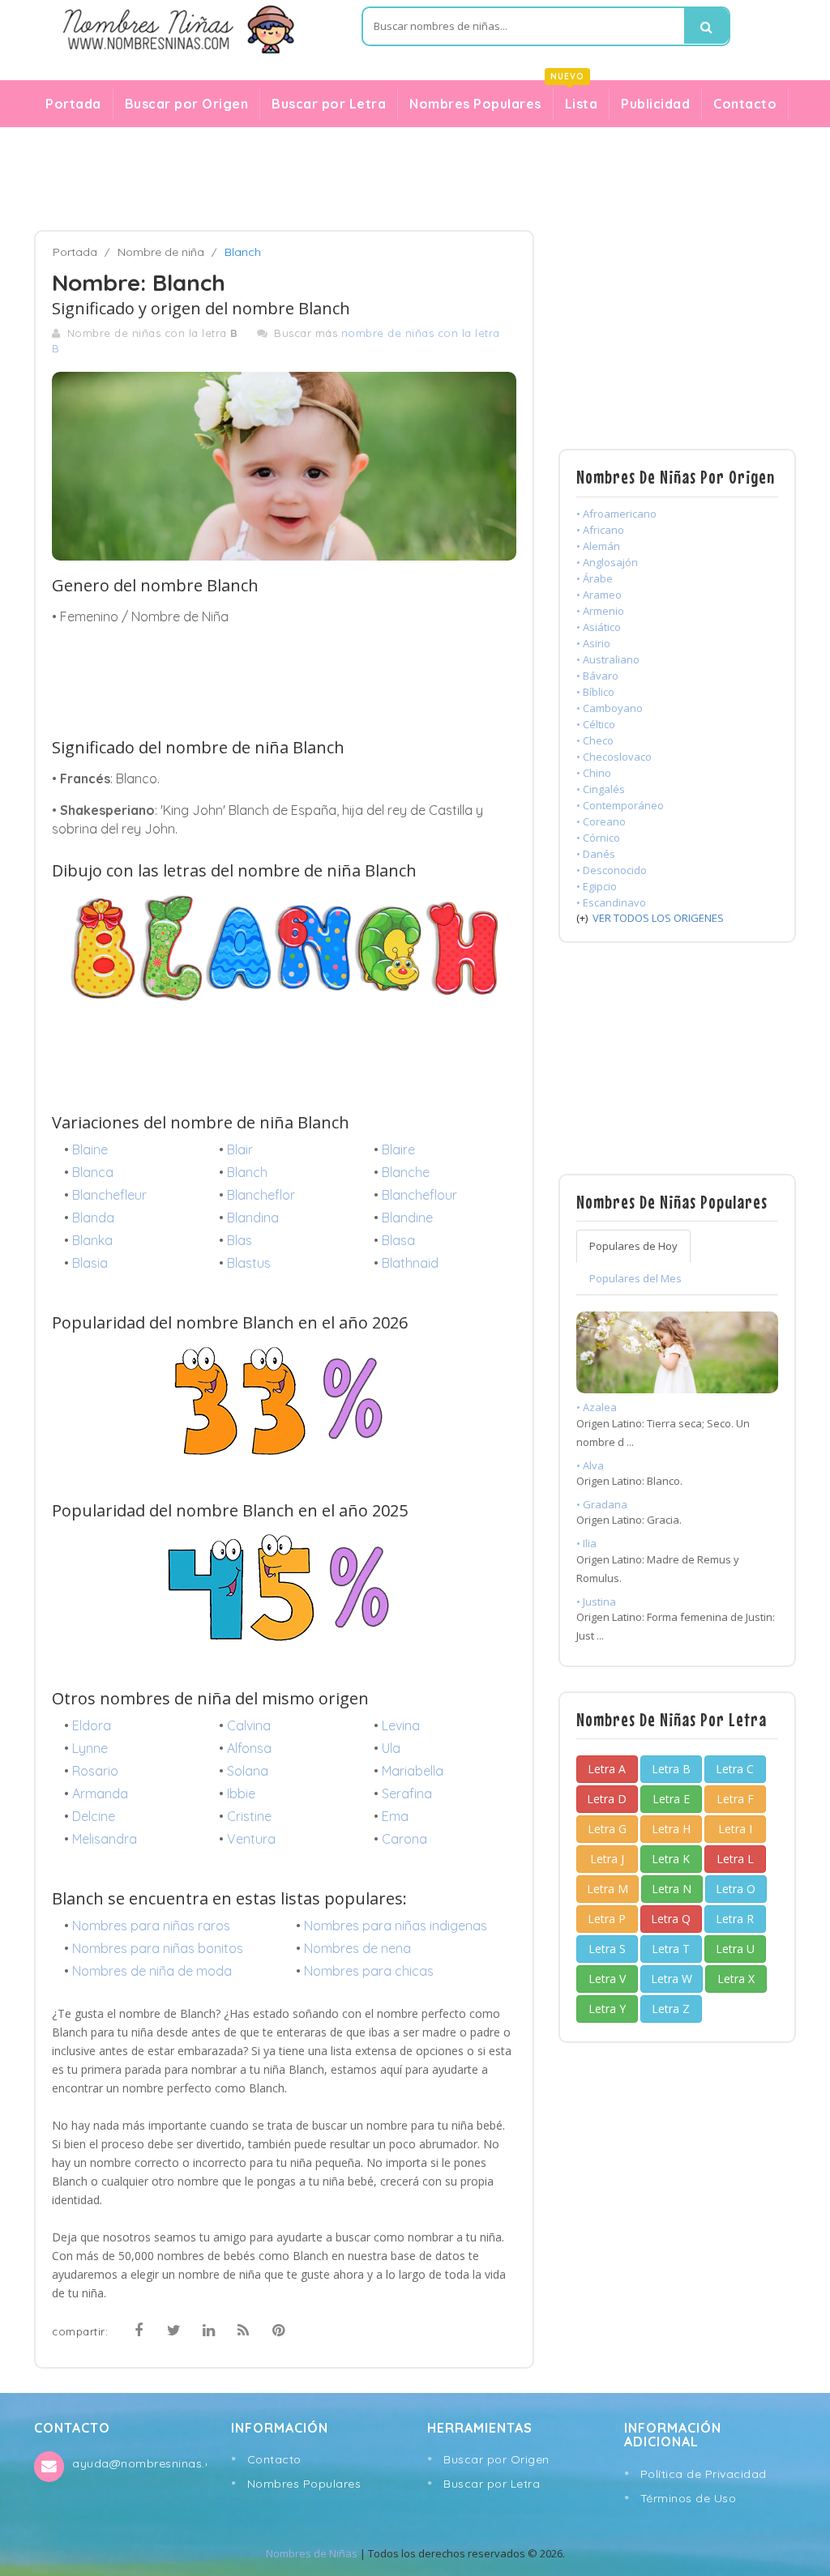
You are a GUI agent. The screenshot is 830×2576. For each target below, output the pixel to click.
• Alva (590, 1465)
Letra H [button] (671, 1829)
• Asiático (599, 627)
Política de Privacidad (704, 2474)
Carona (404, 1839)
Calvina (249, 1725)
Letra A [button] (607, 1769)
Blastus (249, 1263)
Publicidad (655, 104)
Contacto (745, 104)
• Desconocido (612, 870)
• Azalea (597, 1407)
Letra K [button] (671, 1859)
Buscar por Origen (187, 104)
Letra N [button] (672, 1889)
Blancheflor (261, 1195)
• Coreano (601, 821)
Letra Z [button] (671, 2009)
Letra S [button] (607, 1949)
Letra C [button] (735, 1769)
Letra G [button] (607, 1829)
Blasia (90, 1263)
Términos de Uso (689, 2498)
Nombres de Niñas (312, 2553)
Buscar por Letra (329, 104)
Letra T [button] (671, 1949)
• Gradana (602, 1504)
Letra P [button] (607, 1919)
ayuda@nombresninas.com (139, 2463)
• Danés (596, 854)
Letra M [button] (608, 1889)
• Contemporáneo (620, 805)
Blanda (93, 1218)
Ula (391, 1748)
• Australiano (608, 659)
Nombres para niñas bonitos (158, 1948)
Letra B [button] (671, 1769)
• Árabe (595, 578)
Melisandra (105, 1839)
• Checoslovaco (614, 757)
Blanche (406, 1172)
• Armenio (600, 611)
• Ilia (586, 1543)
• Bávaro (597, 676)
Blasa (398, 1240)
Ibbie (241, 1793)
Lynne (90, 1748)
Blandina (253, 1218)
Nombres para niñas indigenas (396, 1926)
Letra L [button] (735, 1859)
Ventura (251, 1839)
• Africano (600, 530)
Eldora (92, 1725)
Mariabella (413, 1771)
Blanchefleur (109, 1195)
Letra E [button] (671, 1799)
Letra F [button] (735, 1799)
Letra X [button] (736, 1979)
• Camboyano (610, 708)
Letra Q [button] (671, 1919)
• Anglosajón (607, 562)
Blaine (90, 1149)
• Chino (594, 773)
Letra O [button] (736, 1889)
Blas (240, 1240)
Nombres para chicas (369, 1971)
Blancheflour (419, 1195)
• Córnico (598, 838)
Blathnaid (410, 1263)
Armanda (100, 1793)
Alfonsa (249, 1748)
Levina (401, 1725)
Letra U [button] (735, 1949)
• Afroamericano (616, 514)
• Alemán (598, 546)
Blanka (92, 1240)
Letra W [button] (672, 1979)
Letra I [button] (735, 1829)
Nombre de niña (161, 252)
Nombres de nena (357, 1948)
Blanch (247, 1172)
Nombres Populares (475, 104)
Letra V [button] (607, 1979)
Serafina (407, 1793)
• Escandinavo (611, 902)
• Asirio (593, 643)
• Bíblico (595, 692)
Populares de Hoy (633, 1246)
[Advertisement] (415, 179)
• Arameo (599, 595)
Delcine (94, 1816)
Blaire (398, 1149)
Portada (73, 104)
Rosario (95, 1771)
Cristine (249, 1816)
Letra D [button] (607, 1799)
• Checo (595, 740)
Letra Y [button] (607, 2009)
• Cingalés (601, 789)
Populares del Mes (635, 1278)
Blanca (93, 1172)
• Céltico (596, 724)
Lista (576, 100)
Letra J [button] (607, 1859)
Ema (395, 1816)
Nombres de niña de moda (152, 1971)
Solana (248, 1771)
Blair (240, 1149)
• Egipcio (597, 886)
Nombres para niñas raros (151, 1926)
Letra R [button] (735, 1919)
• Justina (596, 1601)
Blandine (407, 1218)
